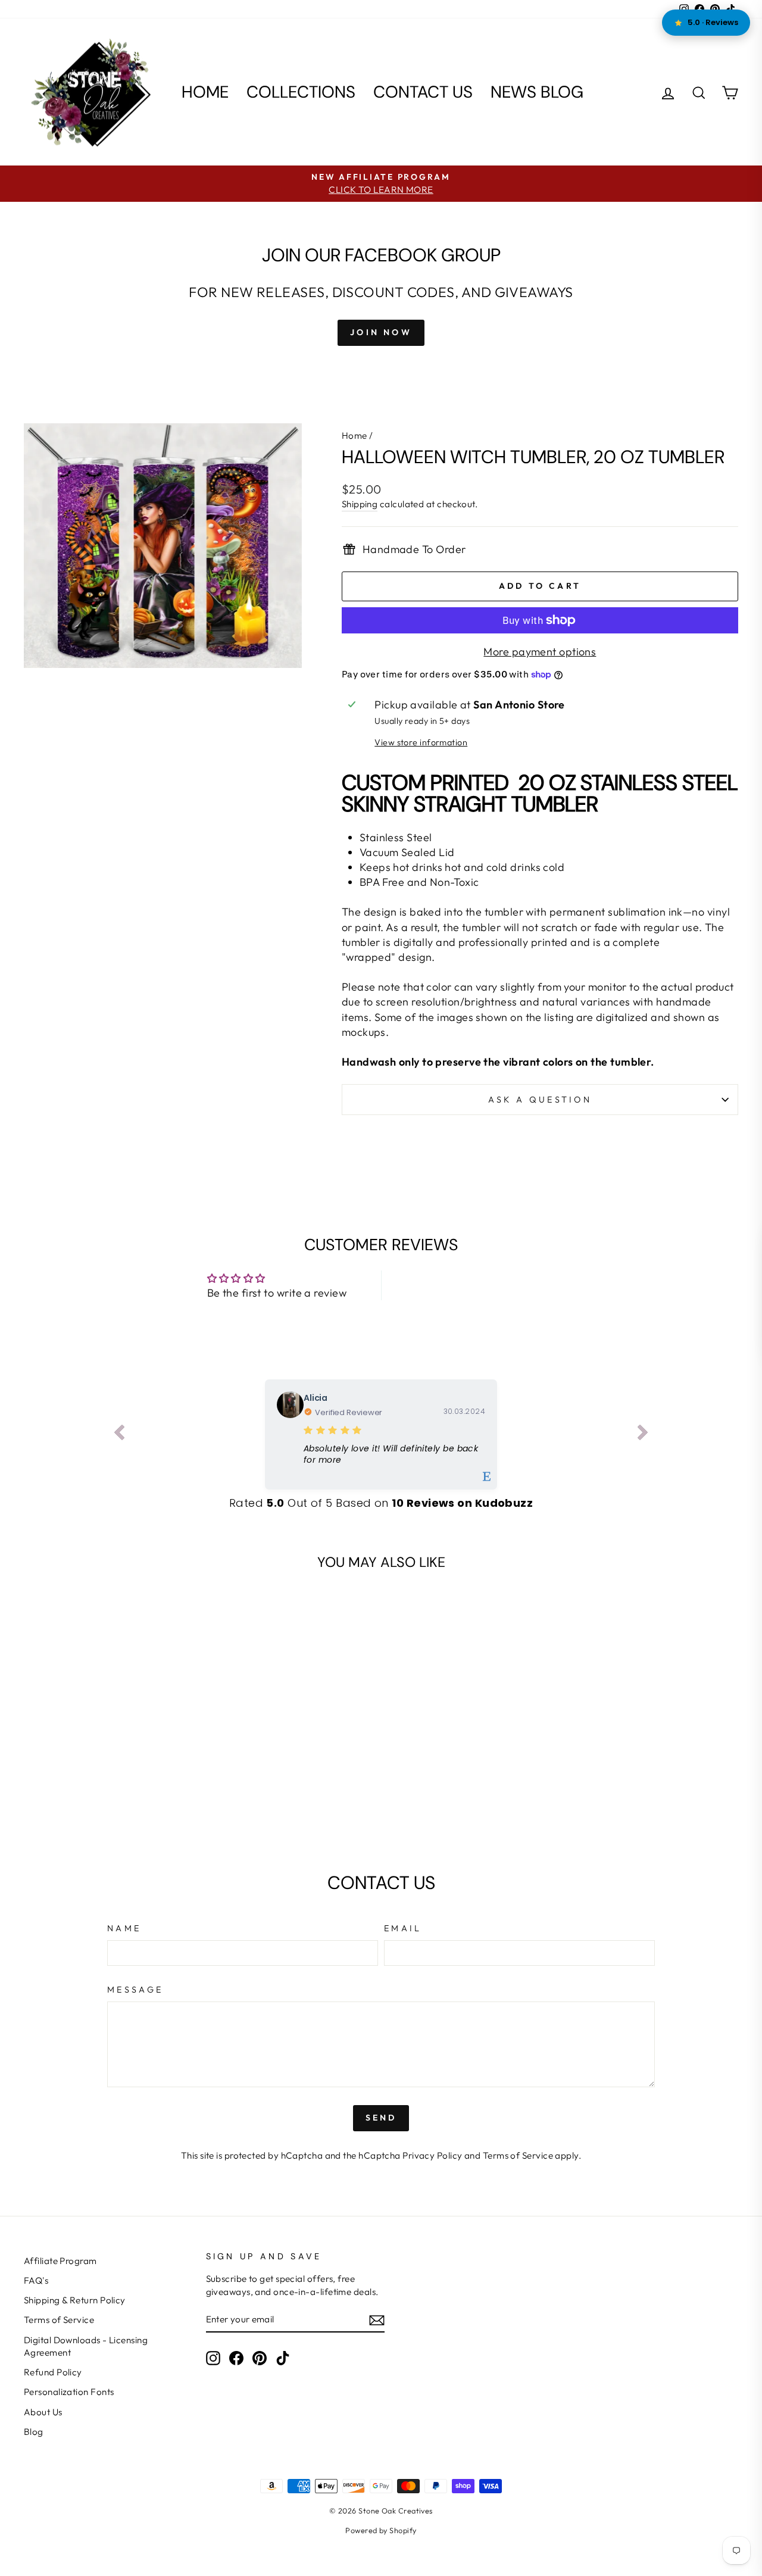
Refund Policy (53, 2372)
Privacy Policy (432, 2155)
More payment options (540, 652)
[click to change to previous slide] (119, 1435)
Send (381, 2118)
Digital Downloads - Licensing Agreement (86, 2346)
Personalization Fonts (69, 2392)
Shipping (360, 504)
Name (124, 1928)
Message (135, 1990)
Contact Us (423, 92)
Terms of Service (518, 2155)
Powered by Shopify (381, 2530)
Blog (34, 2432)
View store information (421, 742)
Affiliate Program (60, 2261)
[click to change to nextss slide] (643, 1435)
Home (205, 92)
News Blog (537, 92)
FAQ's (36, 2280)
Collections (301, 92)
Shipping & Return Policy (75, 2300)
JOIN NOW (381, 332)
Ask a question (540, 1100)
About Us (43, 2412)
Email (403, 1928)
